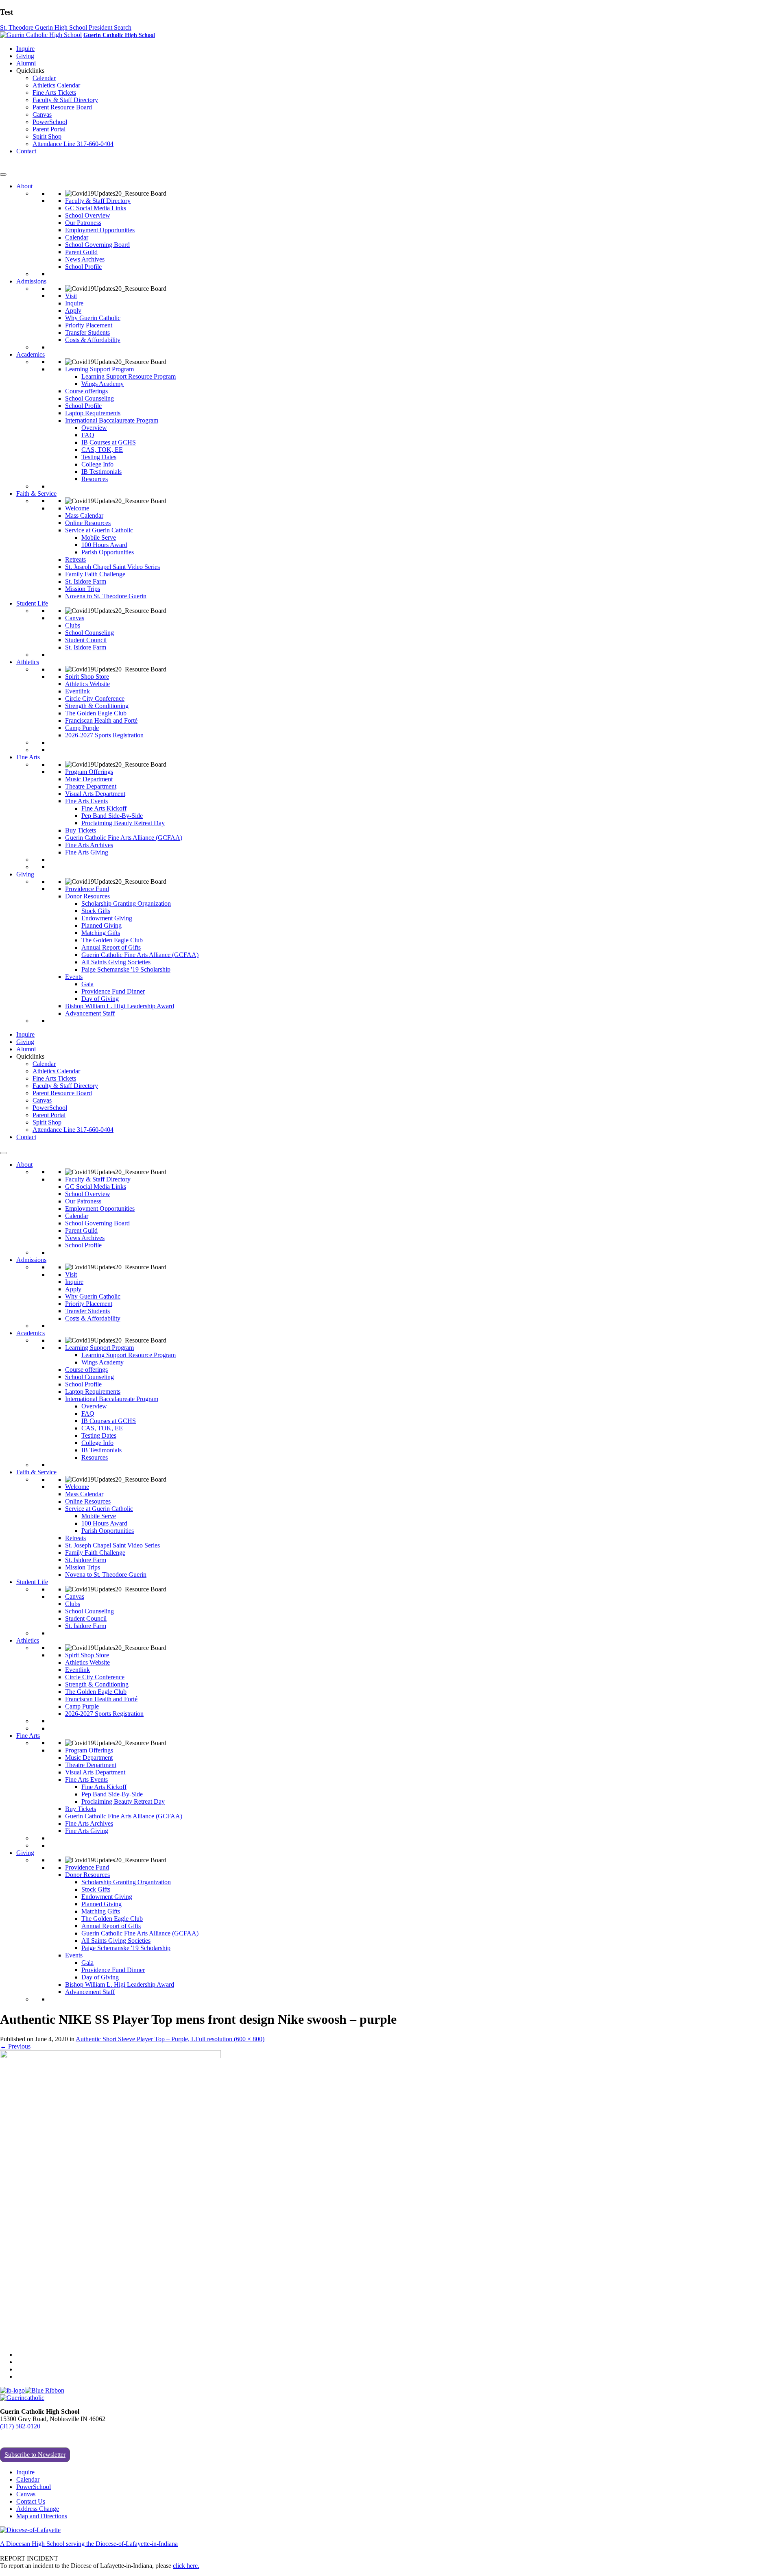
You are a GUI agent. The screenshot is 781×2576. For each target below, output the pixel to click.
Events (74, 977)
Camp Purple (82, 728)
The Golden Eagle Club (96, 713)
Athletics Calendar (56, 85)
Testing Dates (99, 457)
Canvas (42, 114)
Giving (25, 56)
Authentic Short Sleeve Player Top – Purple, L (135, 2039)
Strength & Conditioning (97, 706)
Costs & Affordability (93, 340)
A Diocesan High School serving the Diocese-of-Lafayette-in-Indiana (89, 2544)
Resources (95, 479)
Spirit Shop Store (87, 677)
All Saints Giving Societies (116, 962)
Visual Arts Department (95, 794)
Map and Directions (42, 2516)
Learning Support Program (99, 369)
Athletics (28, 662)
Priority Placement (89, 325)
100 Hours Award (104, 545)
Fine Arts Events (86, 801)
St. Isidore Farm (86, 581)
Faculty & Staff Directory (65, 100)
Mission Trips (83, 589)
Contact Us (31, 2501)
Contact (26, 151)
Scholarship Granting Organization (126, 903)
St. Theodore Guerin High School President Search (66, 27)
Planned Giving (101, 925)
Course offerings (86, 391)
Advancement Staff (90, 1013)
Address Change (38, 2509)
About (24, 186)
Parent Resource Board (62, 107)
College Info (97, 464)
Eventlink (77, 691)
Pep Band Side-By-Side (112, 816)
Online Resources (88, 523)
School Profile (83, 267)
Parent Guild (81, 252)
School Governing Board (97, 245)
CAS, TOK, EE (102, 450)
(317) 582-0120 (20, 2426)
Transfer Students (87, 332)
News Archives (85, 259)
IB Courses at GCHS (109, 442)
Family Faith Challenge (95, 574)
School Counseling (89, 398)
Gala (87, 984)
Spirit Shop (47, 136)
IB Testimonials (101, 472)
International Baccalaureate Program (112, 420)
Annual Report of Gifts (111, 947)
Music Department (89, 779)
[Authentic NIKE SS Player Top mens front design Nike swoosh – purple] (110, 2056)
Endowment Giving (107, 918)
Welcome (77, 508)
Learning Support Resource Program (129, 376)
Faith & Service (36, 494)
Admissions (31, 281)
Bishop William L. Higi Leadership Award (120, 1006)
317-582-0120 (18, 165)
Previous (15, 2046)
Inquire (25, 49)
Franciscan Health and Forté (101, 720)
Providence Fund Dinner (113, 991)
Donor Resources (87, 896)
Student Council (86, 640)
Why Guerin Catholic (93, 318)
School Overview (88, 215)
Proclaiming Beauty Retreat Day (123, 823)
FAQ (88, 435)
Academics (31, 354)
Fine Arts (28, 757)
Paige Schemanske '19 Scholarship (126, 969)
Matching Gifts (101, 933)
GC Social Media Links (96, 208)
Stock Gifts (96, 911)
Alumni (26, 63)
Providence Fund (87, 889)
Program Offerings (89, 772)
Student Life (32, 603)
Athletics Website (87, 684)
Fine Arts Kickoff (104, 808)
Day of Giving (100, 999)
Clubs (73, 625)
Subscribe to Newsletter (35, 2455)
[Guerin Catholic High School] (41, 35)
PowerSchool (50, 122)
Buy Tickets (81, 830)
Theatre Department (91, 786)
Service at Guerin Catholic (99, 530)
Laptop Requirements (93, 413)
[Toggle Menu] (3, 174)
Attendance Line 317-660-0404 (73, 144)
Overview (94, 428)
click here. (186, 2566)
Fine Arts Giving (87, 852)
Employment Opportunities (100, 230)
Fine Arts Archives (89, 845)
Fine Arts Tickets (54, 93)
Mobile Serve (99, 537)
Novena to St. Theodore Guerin (106, 596)
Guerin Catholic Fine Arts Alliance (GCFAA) (124, 838)
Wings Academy (103, 384)
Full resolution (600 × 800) (230, 2039)
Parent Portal (49, 129)
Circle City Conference (95, 698)
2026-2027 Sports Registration (104, 735)
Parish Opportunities (108, 552)
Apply (73, 311)
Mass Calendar (84, 515)
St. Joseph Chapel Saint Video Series (112, 567)
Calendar (44, 78)
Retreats (75, 559)
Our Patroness (83, 223)
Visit (71, 296)
